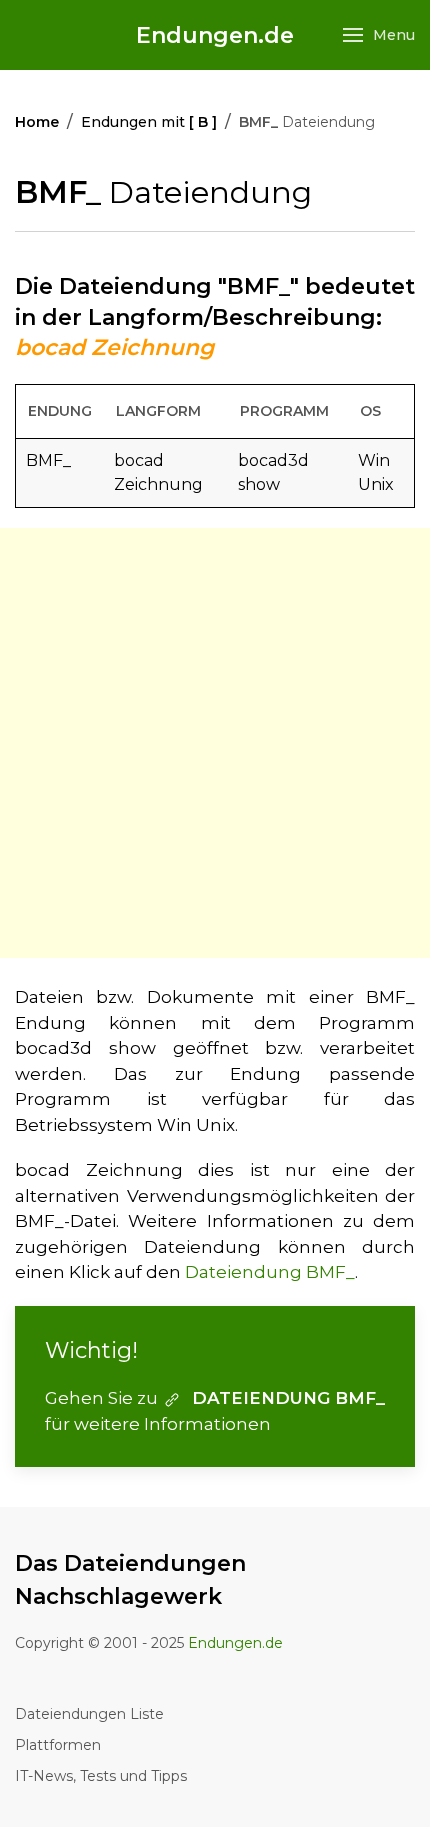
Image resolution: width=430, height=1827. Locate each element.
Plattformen (58, 1745)
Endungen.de (215, 35)
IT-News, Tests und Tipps (101, 1776)
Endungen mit (149, 122)
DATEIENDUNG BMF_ (288, 1398)
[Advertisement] (215, 743)
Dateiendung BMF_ (270, 1272)
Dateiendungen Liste (89, 1714)
